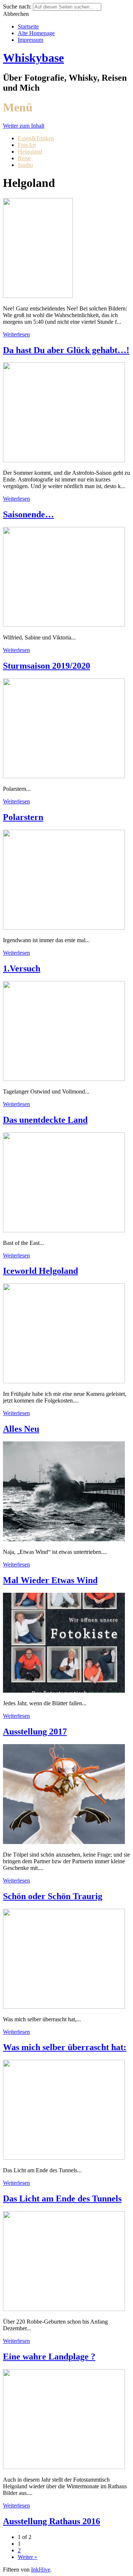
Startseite (28, 26)
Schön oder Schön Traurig (53, 1896)
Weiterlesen (16, 334)
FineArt (27, 145)
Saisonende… (28, 514)
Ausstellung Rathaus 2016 (52, 2521)
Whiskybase (33, 58)
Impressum (30, 40)
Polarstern (23, 817)
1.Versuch (22, 968)
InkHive (41, 2570)
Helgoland (30, 152)
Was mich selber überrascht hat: (65, 2047)
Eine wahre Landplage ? (49, 2357)
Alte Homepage (36, 33)
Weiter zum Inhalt (24, 126)
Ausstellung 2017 (35, 1732)
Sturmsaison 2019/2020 (47, 666)
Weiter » (28, 2557)
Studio (25, 165)
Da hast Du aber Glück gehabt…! (66, 350)
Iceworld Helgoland (40, 1271)
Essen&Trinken (36, 138)
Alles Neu (21, 1429)
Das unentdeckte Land (45, 1120)
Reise (24, 158)
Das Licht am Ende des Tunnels (62, 2199)
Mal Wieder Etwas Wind (50, 1580)
